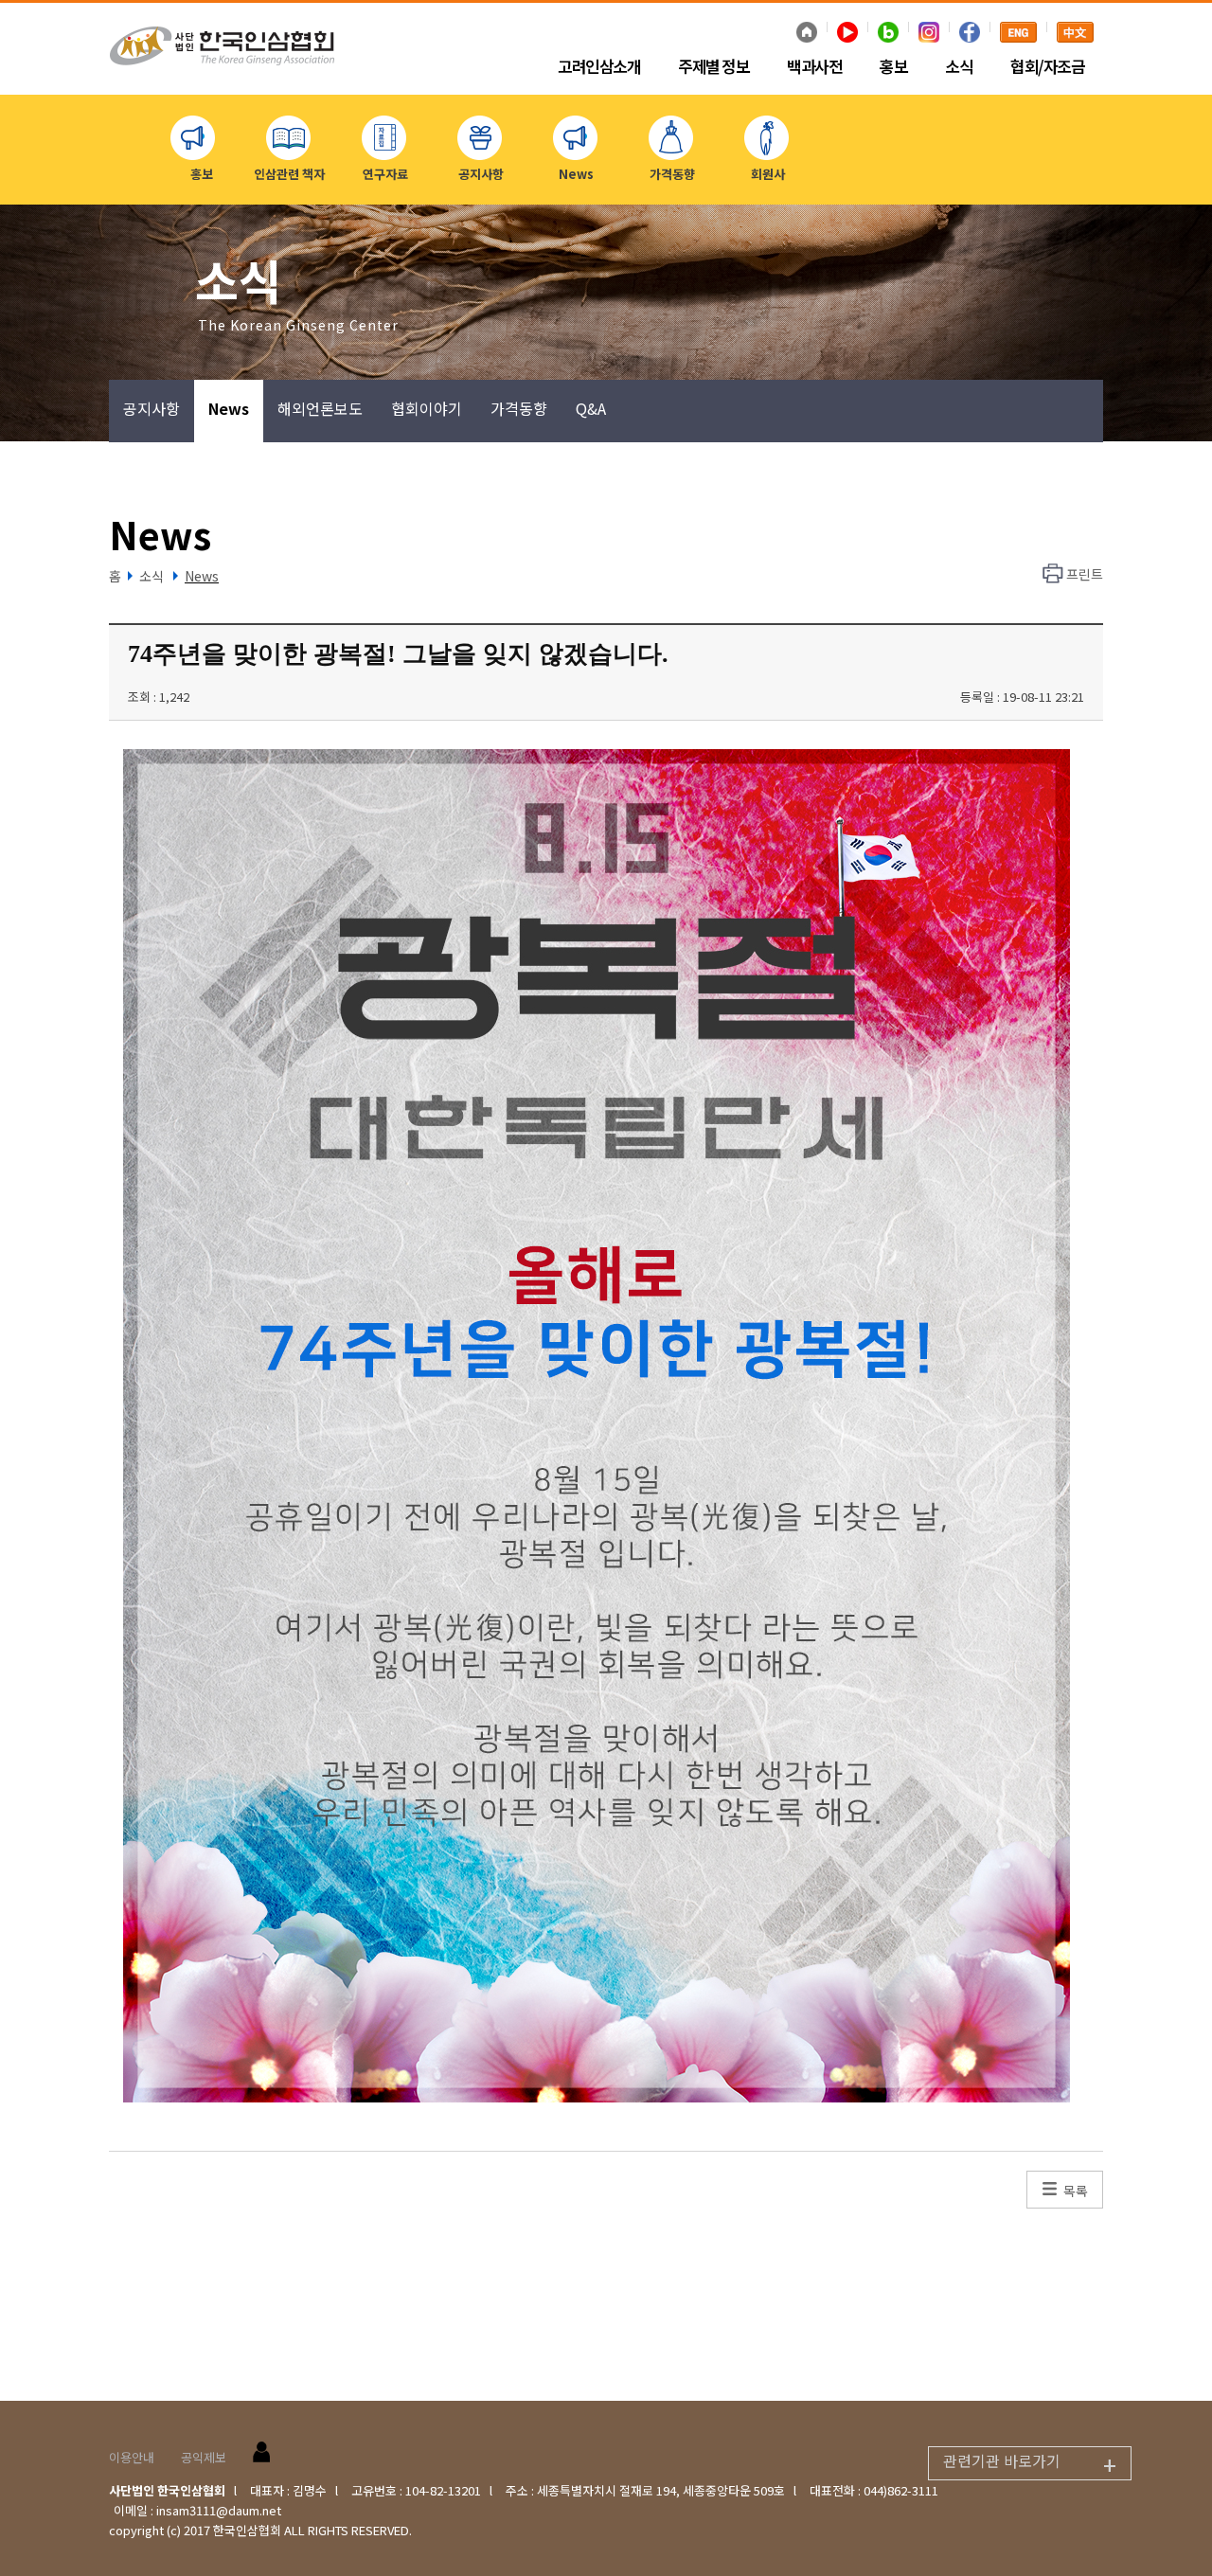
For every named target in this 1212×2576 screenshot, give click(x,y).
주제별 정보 (713, 67)
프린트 (1085, 574)
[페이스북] (970, 34)
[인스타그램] (929, 34)
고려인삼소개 (599, 67)
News (229, 408)
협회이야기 (427, 408)
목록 (1076, 2191)
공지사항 (151, 408)
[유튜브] (847, 34)
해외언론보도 (320, 408)
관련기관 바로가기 (1030, 2464)
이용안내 (132, 2457)
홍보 (893, 67)
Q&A (591, 408)
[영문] (1018, 34)
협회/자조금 (1047, 67)
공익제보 (204, 2457)
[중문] (1075, 34)
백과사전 (814, 67)
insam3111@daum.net (219, 2510)
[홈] (807, 34)
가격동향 (519, 408)
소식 (959, 67)
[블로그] (888, 34)
